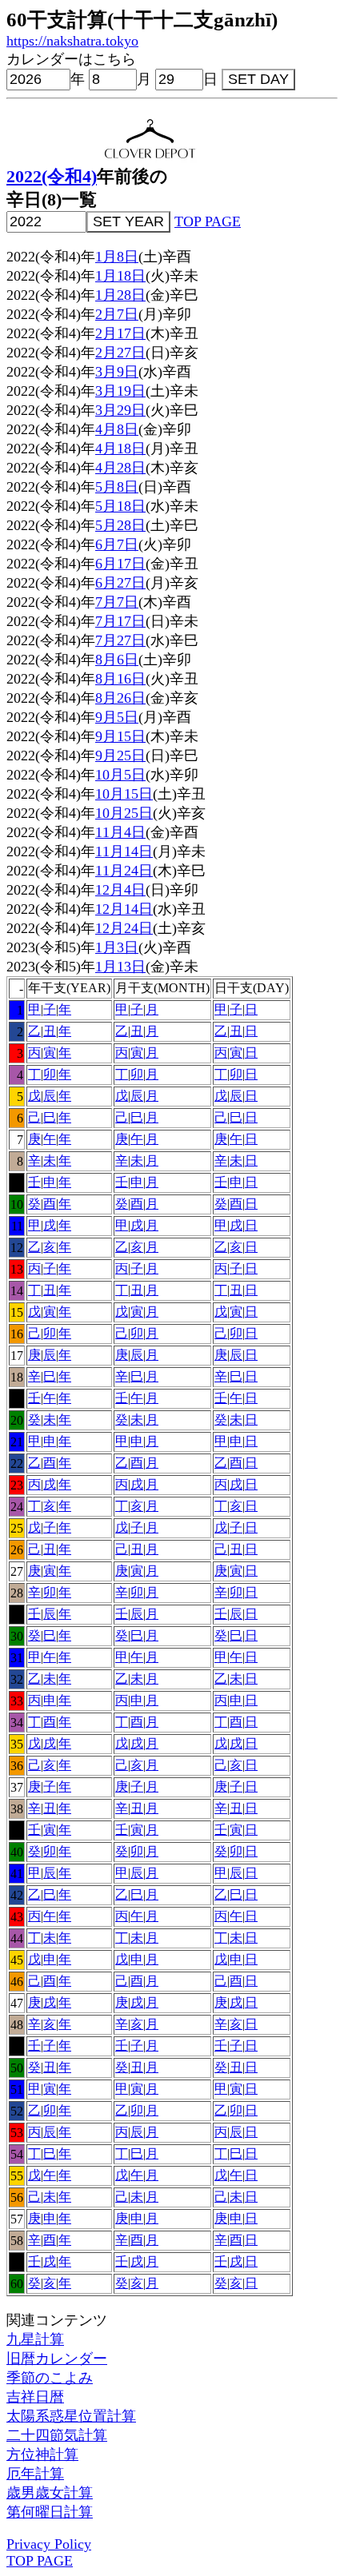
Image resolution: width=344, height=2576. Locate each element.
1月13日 (120, 967)
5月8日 (117, 487)
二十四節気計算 (57, 2435)
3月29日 (120, 410)
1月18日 (120, 276)
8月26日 (120, 698)
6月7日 (117, 544)
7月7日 (117, 602)
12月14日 (124, 909)
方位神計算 (42, 2454)
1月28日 (120, 295)
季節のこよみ (50, 2378)
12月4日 (120, 890)
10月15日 (124, 794)
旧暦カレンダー (57, 2359)
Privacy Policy (49, 2544)
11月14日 (124, 851)
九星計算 (35, 2339)
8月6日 (117, 660)
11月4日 (120, 832)
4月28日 (120, 468)
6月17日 (120, 564)
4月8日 (117, 429)
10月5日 (120, 775)
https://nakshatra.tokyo (72, 41)
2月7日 (117, 314)
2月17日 (120, 333)
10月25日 (124, 813)
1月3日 (117, 947)
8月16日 (120, 679)
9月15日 (120, 736)
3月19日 (120, 391)
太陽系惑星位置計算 (71, 2416)
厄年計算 (35, 2474)
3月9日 (117, 372)
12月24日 (124, 928)
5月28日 (120, 525)
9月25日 (120, 756)
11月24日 (124, 871)
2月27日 (120, 353)
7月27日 (120, 640)
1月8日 (117, 257)
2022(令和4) (52, 177)
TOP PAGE (208, 221)
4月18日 (120, 449)
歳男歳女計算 (50, 2493)
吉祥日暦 (35, 2397)
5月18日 (120, 506)
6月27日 (120, 583)
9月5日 (117, 717)
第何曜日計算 (50, 2512)
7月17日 (120, 621)
